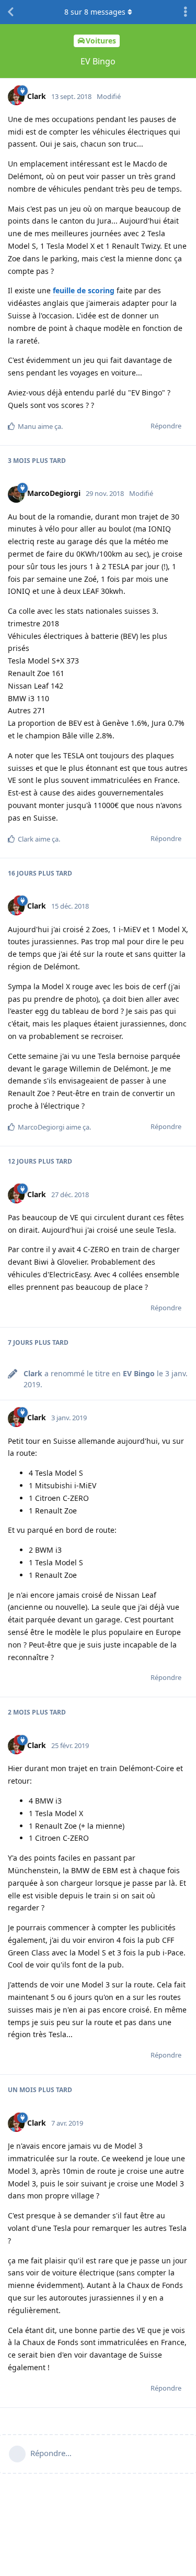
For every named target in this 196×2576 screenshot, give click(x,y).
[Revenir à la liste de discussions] (10, 12)
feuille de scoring (84, 290)
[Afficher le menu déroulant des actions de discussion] (186, 12)
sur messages (95, 12)
